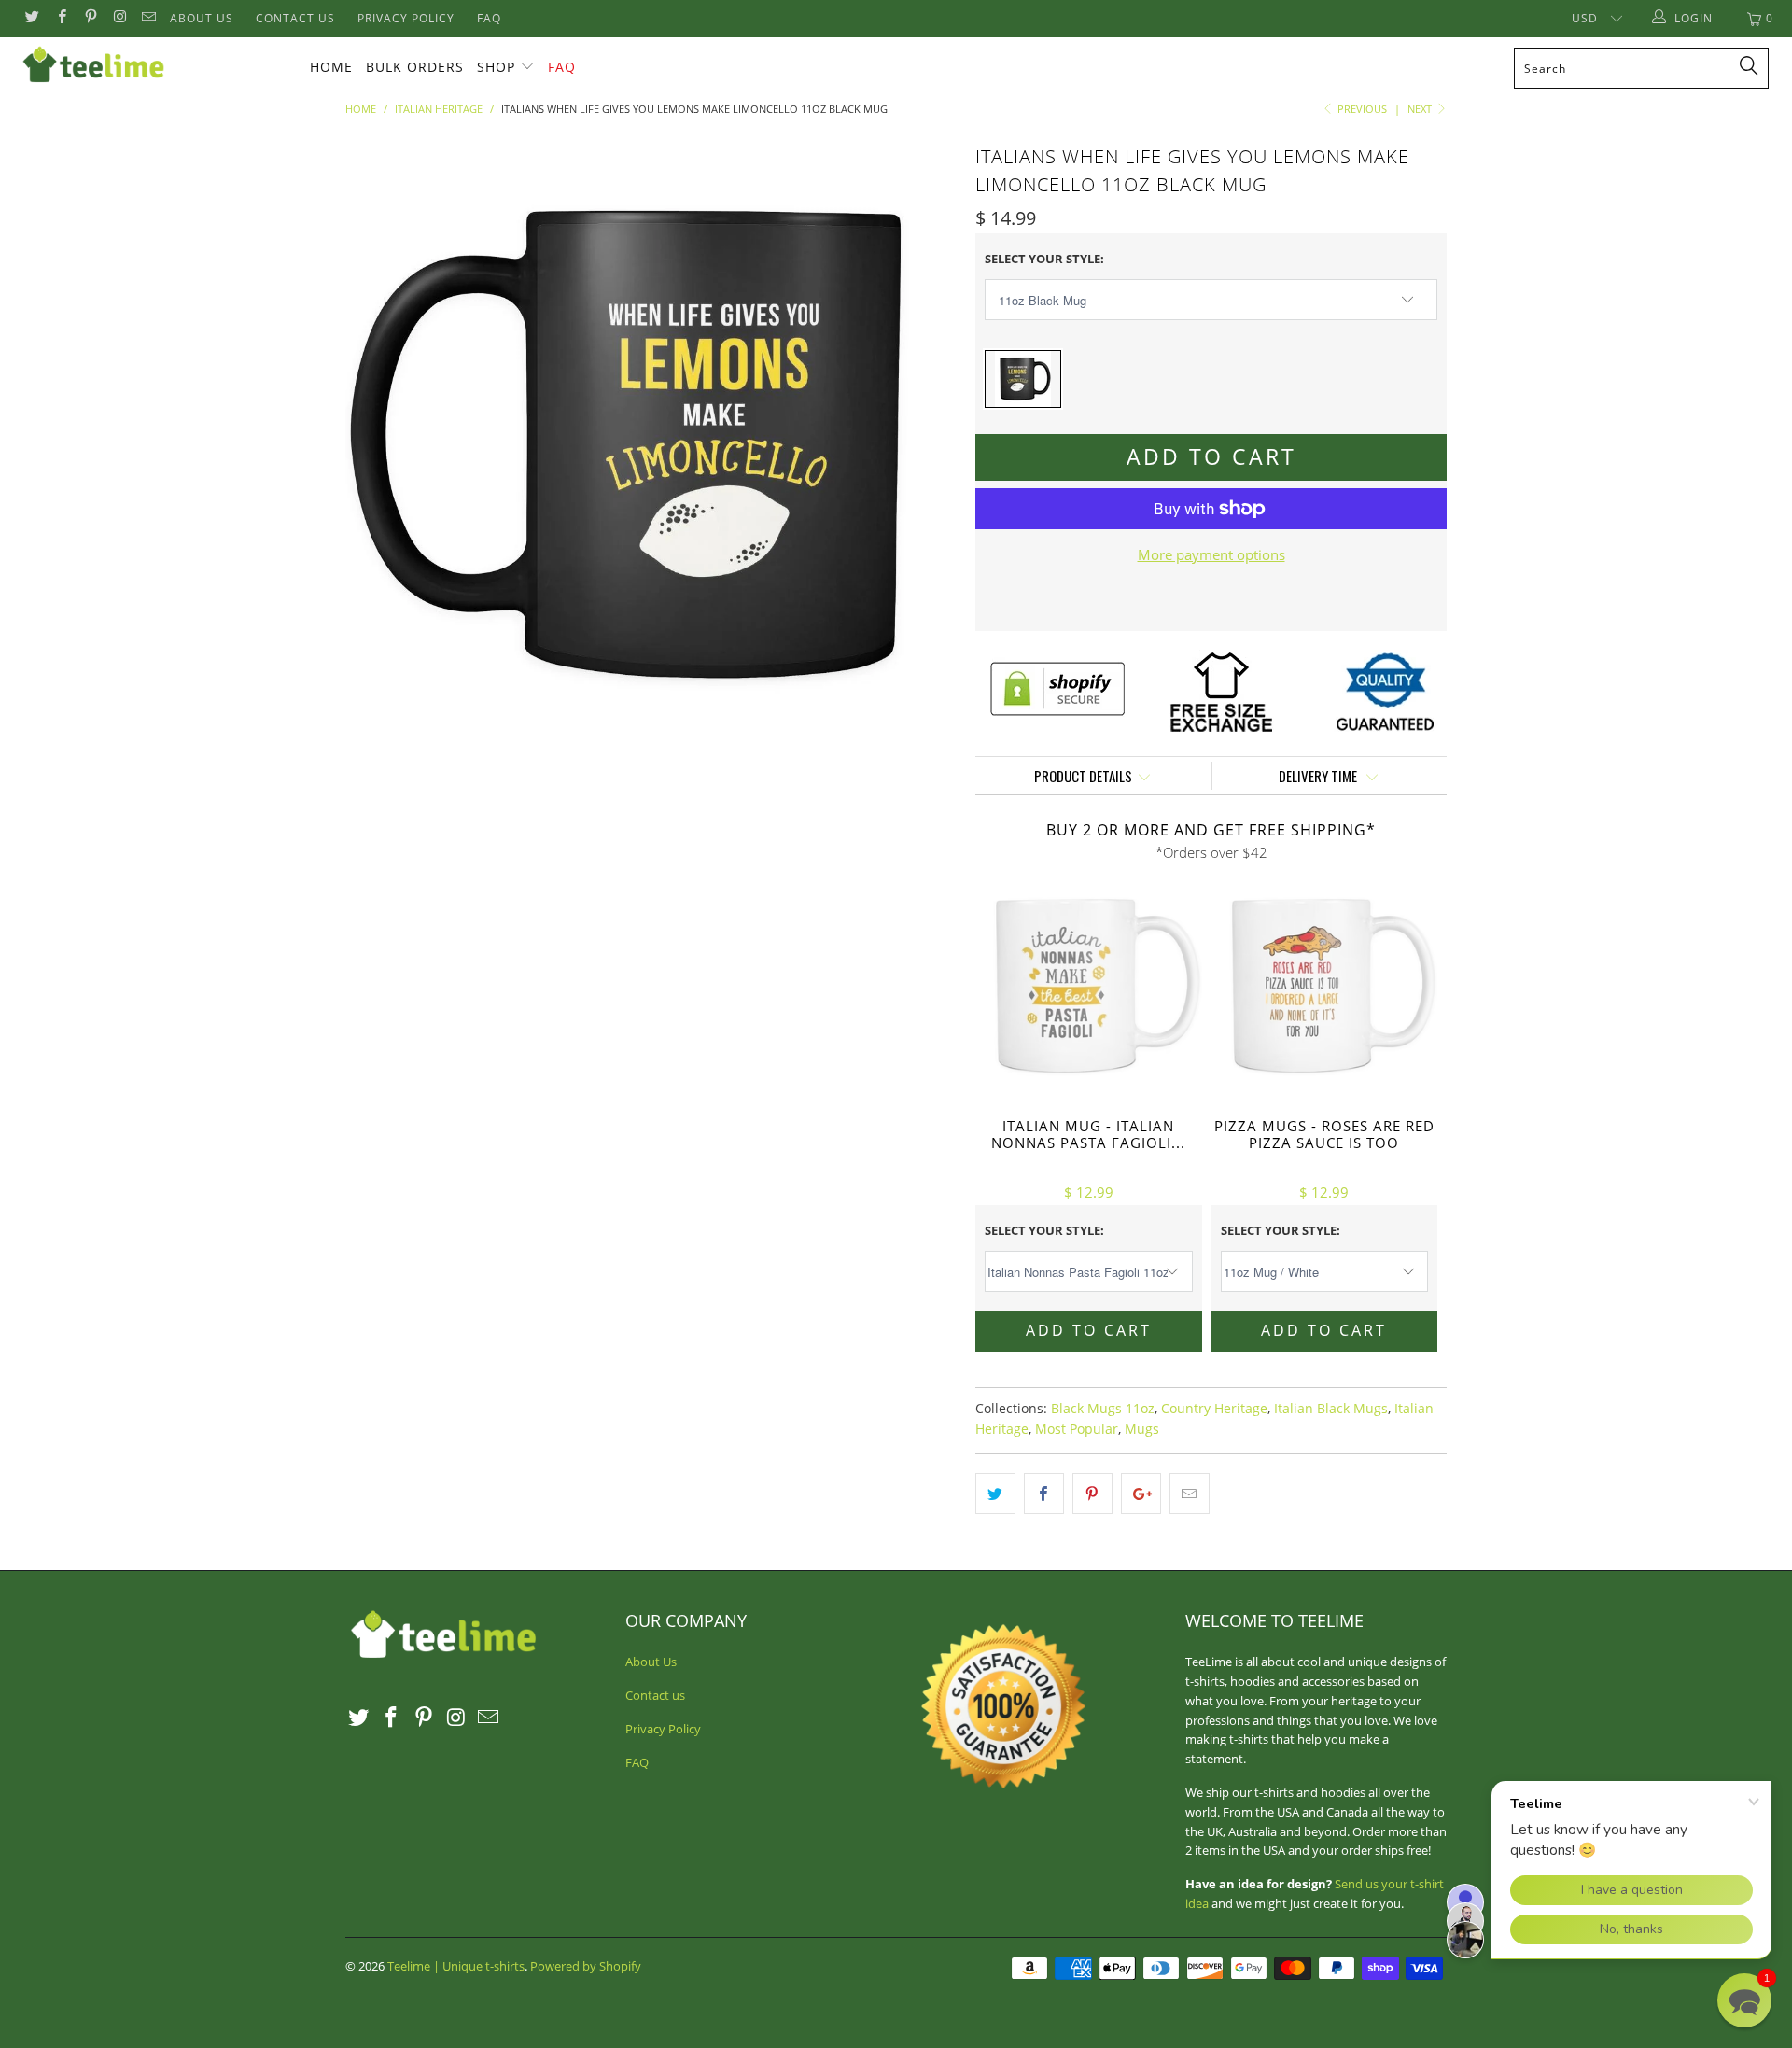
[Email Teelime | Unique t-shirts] (148, 18)
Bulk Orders (415, 67)
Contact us (295, 18)
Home (331, 67)
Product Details (1083, 776)
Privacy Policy (406, 18)
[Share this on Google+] (1141, 1494)
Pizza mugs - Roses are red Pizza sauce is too (1325, 986)
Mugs (1142, 1429)
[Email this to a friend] (1190, 1494)
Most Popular (1077, 1429)
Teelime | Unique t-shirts (456, 1966)
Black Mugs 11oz (1103, 1409)
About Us (202, 18)
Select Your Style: (1044, 259)
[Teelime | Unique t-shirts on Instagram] (119, 18)
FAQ (489, 18)
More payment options (1211, 554)
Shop (496, 67)
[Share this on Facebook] (1044, 1494)
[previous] (378, 445)
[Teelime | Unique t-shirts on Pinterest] (90, 18)
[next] (924, 445)
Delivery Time (1319, 776)
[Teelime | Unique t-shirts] (153, 65)
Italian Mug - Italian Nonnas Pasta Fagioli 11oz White (1089, 986)
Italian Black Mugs (1331, 1409)
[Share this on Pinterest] (1092, 1494)
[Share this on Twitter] (995, 1494)
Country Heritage (1214, 1409)
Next (1421, 109)
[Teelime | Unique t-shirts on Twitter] (31, 18)
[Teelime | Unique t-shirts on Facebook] (60, 18)
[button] (1744, 2000)
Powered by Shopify (586, 1966)
